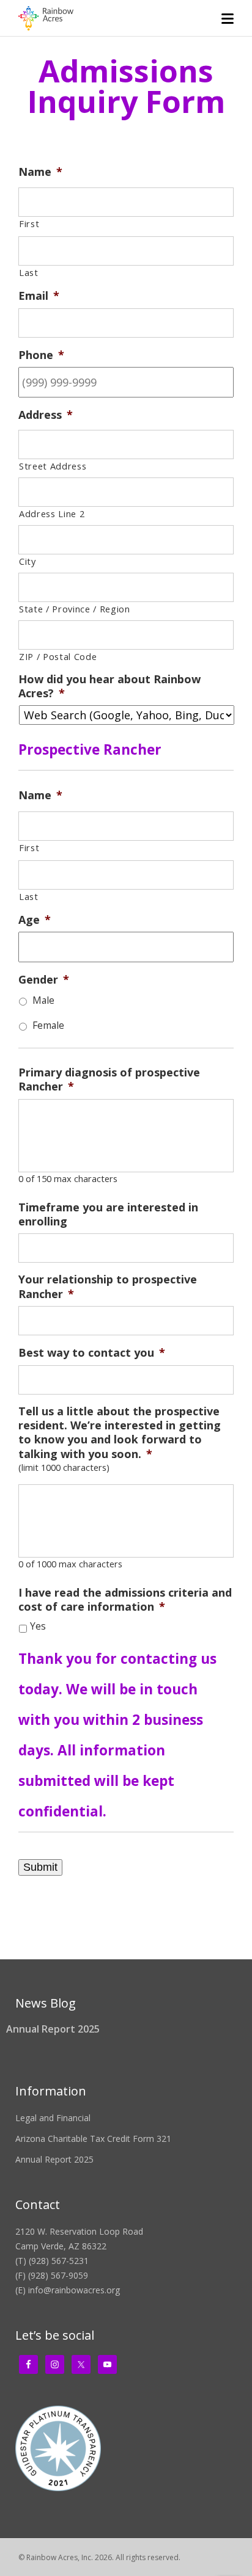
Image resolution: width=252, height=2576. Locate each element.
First (29, 223)
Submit (40, 1867)
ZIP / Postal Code (58, 656)
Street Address (53, 466)
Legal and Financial (53, 2118)
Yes (38, 1626)
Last (29, 272)
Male (43, 1000)
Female (48, 1025)
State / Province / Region (75, 609)
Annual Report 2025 (53, 2029)
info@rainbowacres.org (74, 2290)
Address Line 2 (52, 513)
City (28, 561)
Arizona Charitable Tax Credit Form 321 (93, 2139)
